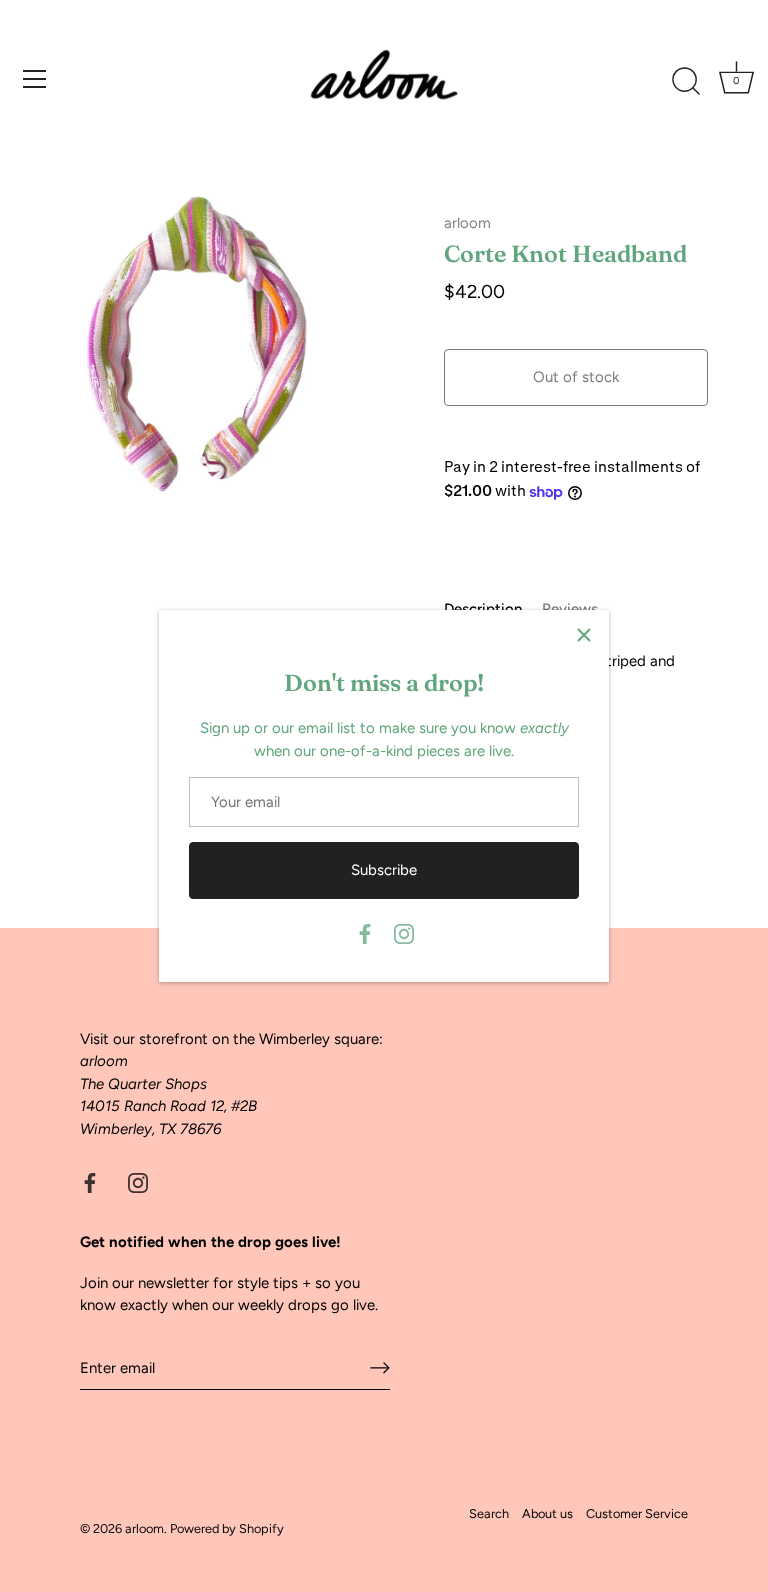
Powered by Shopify (227, 1528)
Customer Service (637, 1513)
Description (483, 609)
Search (489, 1513)
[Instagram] (404, 933)
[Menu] (35, 79)
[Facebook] (365, 933)
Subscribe (384, 870)
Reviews (570, 609)
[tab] (493, 609)
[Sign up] (380, 1368)
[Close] (584, 635)
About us (547, 1513)
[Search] (686, 82)
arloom (467, 223)
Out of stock (576, 377)
